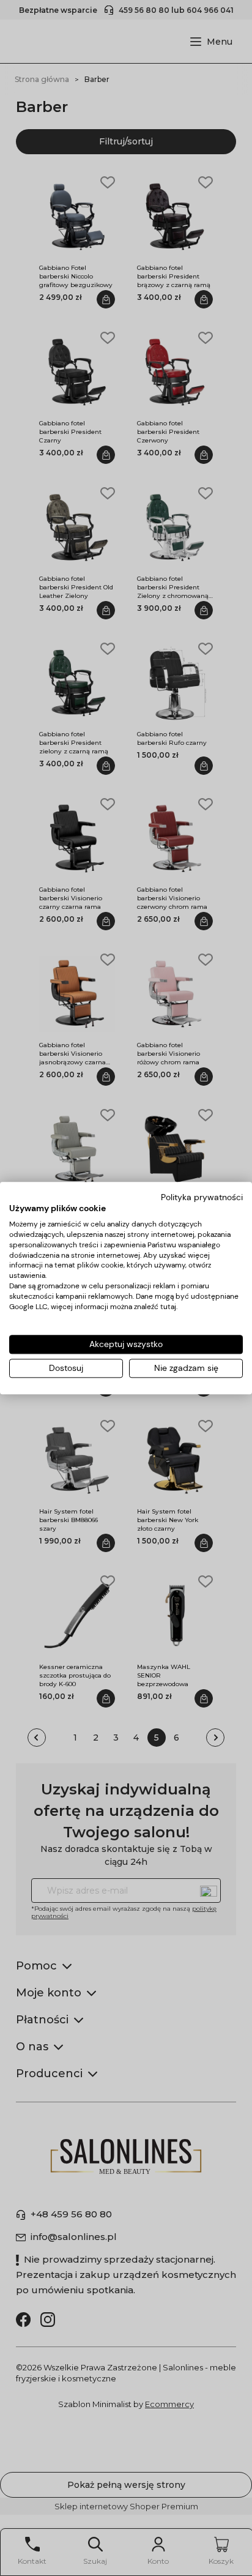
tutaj (168, 1307)
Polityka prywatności (202, 1197)
